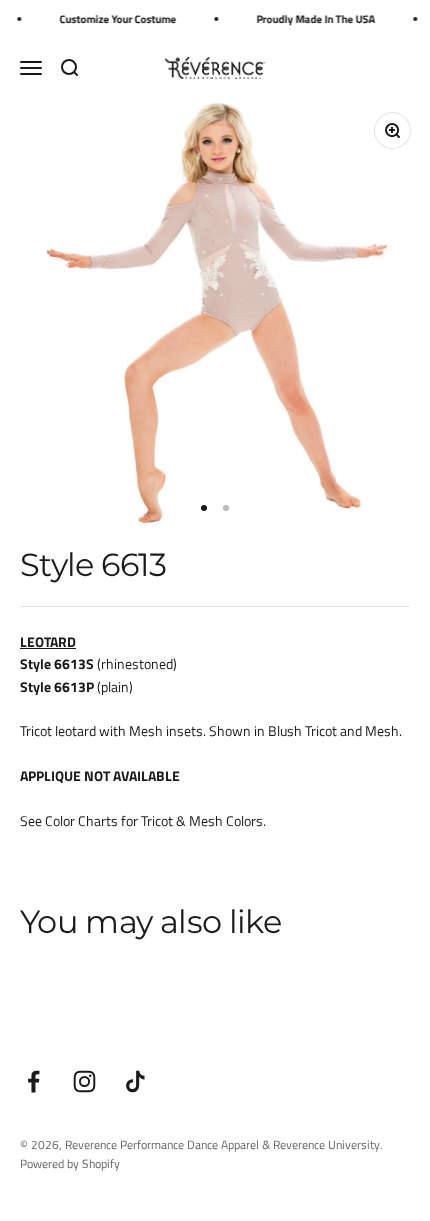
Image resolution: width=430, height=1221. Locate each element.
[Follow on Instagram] (84, 1081)
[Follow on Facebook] (33, 1081)
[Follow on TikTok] (135, 1081)
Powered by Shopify (70, 1163)
